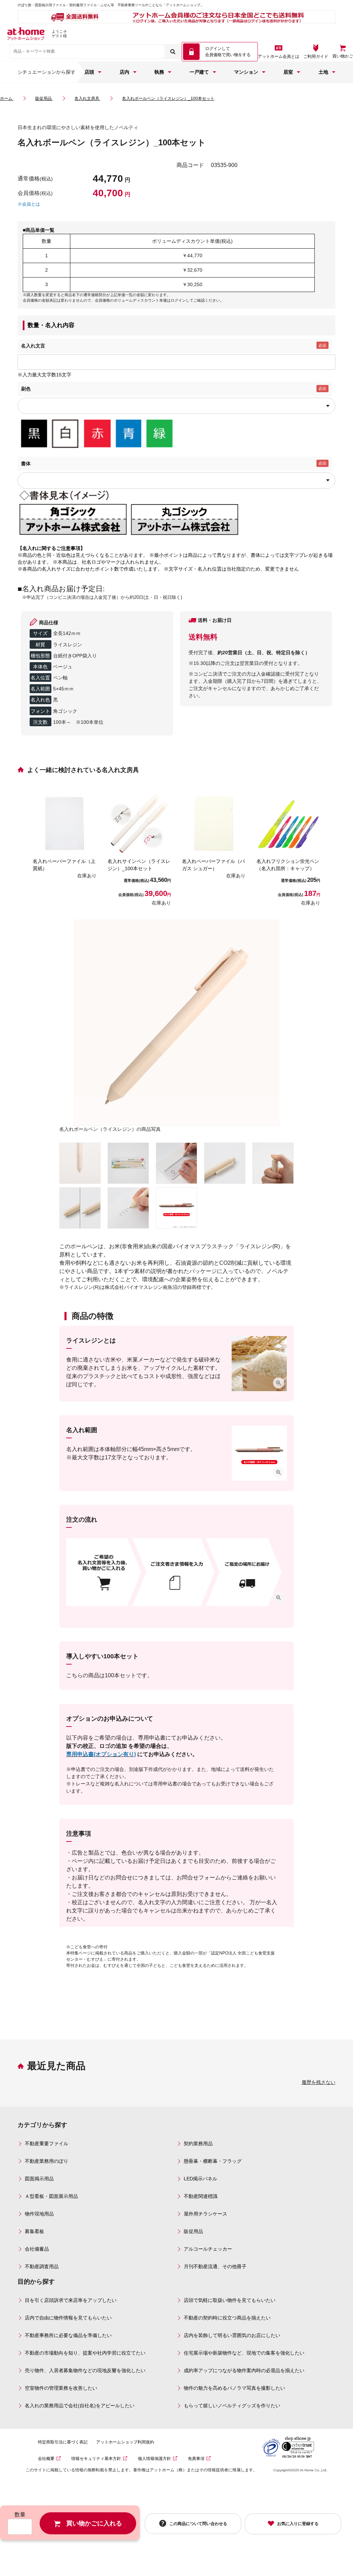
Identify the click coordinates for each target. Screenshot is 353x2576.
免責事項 (196, 2459)
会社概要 (46, 2459)
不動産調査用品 (42, 2266)
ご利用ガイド (316, 56)
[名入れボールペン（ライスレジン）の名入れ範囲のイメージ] (176, 1208)
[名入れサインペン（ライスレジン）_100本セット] (139, 823)
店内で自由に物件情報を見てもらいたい (68, 2318)
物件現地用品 (39, 2214)
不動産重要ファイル (47, 2144)
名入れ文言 (33, 346)
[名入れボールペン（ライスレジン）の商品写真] (176, 1022)
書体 (26, 463)
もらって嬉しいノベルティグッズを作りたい (232, 2406)
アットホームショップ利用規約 (125, 2442)
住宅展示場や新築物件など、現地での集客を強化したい (244, 2353)
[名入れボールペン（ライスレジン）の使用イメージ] (128, 1208)
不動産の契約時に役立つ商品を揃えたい (227, 2318)
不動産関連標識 (201, 2196)
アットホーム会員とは (279, 56)
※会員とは (29, 204)
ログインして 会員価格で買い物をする (228, 52)
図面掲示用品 (39, 2179)
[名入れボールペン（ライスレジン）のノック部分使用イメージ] (273, 1163)
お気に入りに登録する (298, 2524)
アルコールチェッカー (208, 2249)
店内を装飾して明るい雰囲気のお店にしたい (232, 2335)
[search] (173, 52)
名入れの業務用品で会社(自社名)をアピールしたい (80, 2406)
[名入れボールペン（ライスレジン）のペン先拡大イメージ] (80, 1163)
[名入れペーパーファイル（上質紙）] (64, 823)
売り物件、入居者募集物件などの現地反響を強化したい (85, 2370)
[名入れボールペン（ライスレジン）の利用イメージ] (176, 1163)
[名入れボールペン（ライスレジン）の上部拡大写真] (225, 1163)
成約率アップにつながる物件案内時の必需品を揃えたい (244, 2370)
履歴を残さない (319, 2082)
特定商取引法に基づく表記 (63, 2442)
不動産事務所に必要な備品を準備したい (68, 2335)
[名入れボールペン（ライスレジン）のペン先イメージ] (80, 1208)
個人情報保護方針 (154, 2459)
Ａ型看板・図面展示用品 (51, 2196)
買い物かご (343, 56)
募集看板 (34, 2231)
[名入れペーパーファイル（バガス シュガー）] (214, 823)
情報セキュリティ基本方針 (96, 2459)
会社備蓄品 (37, 2249)
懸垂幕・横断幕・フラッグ (213, 2161)
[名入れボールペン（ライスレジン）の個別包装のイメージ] (128, 1163)
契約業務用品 (198, 2144)
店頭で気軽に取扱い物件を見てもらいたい (230, 2300)
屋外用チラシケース (205, 2214)
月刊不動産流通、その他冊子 (215, 2266)
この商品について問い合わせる (198, 2523)
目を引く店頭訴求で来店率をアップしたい (71, 2300)
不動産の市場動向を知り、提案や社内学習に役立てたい (85, 2353)
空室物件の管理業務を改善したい (61, 2388)
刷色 (26, 389)
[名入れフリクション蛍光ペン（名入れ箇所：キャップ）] (288, 823)
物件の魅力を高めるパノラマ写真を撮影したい (234, 2388)
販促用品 (193, 2231)
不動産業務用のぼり (47, 2161)
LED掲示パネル (200, 2179)
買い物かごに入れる (94, 2523)
